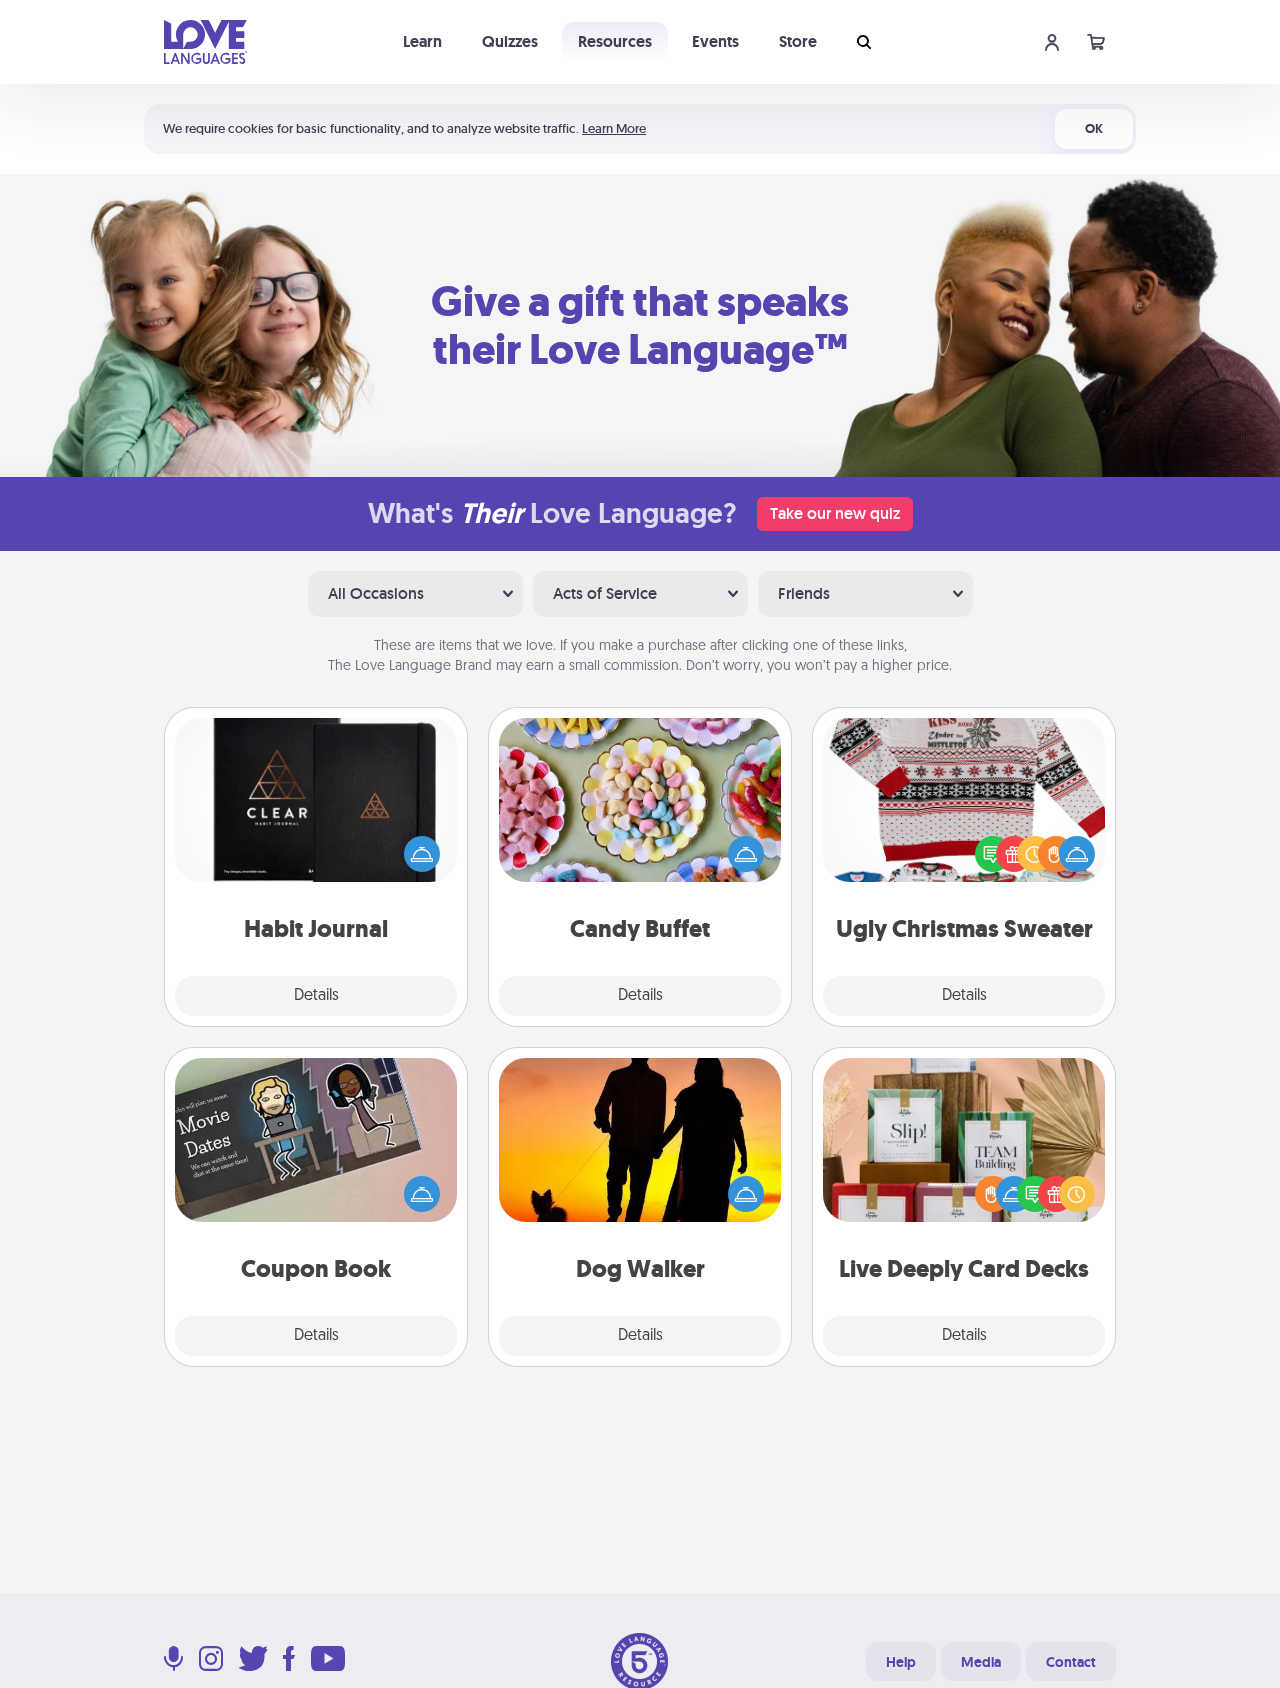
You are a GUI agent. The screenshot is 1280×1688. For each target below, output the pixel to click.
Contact (1071, 1662)
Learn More (614, 128)
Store (798, 41)
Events (715, 41)
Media (981, 1662)
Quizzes (510, 41)
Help (901, 1662)
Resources (615, 41)
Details (316, 996)
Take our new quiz (835, 513)
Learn (422, 41)
